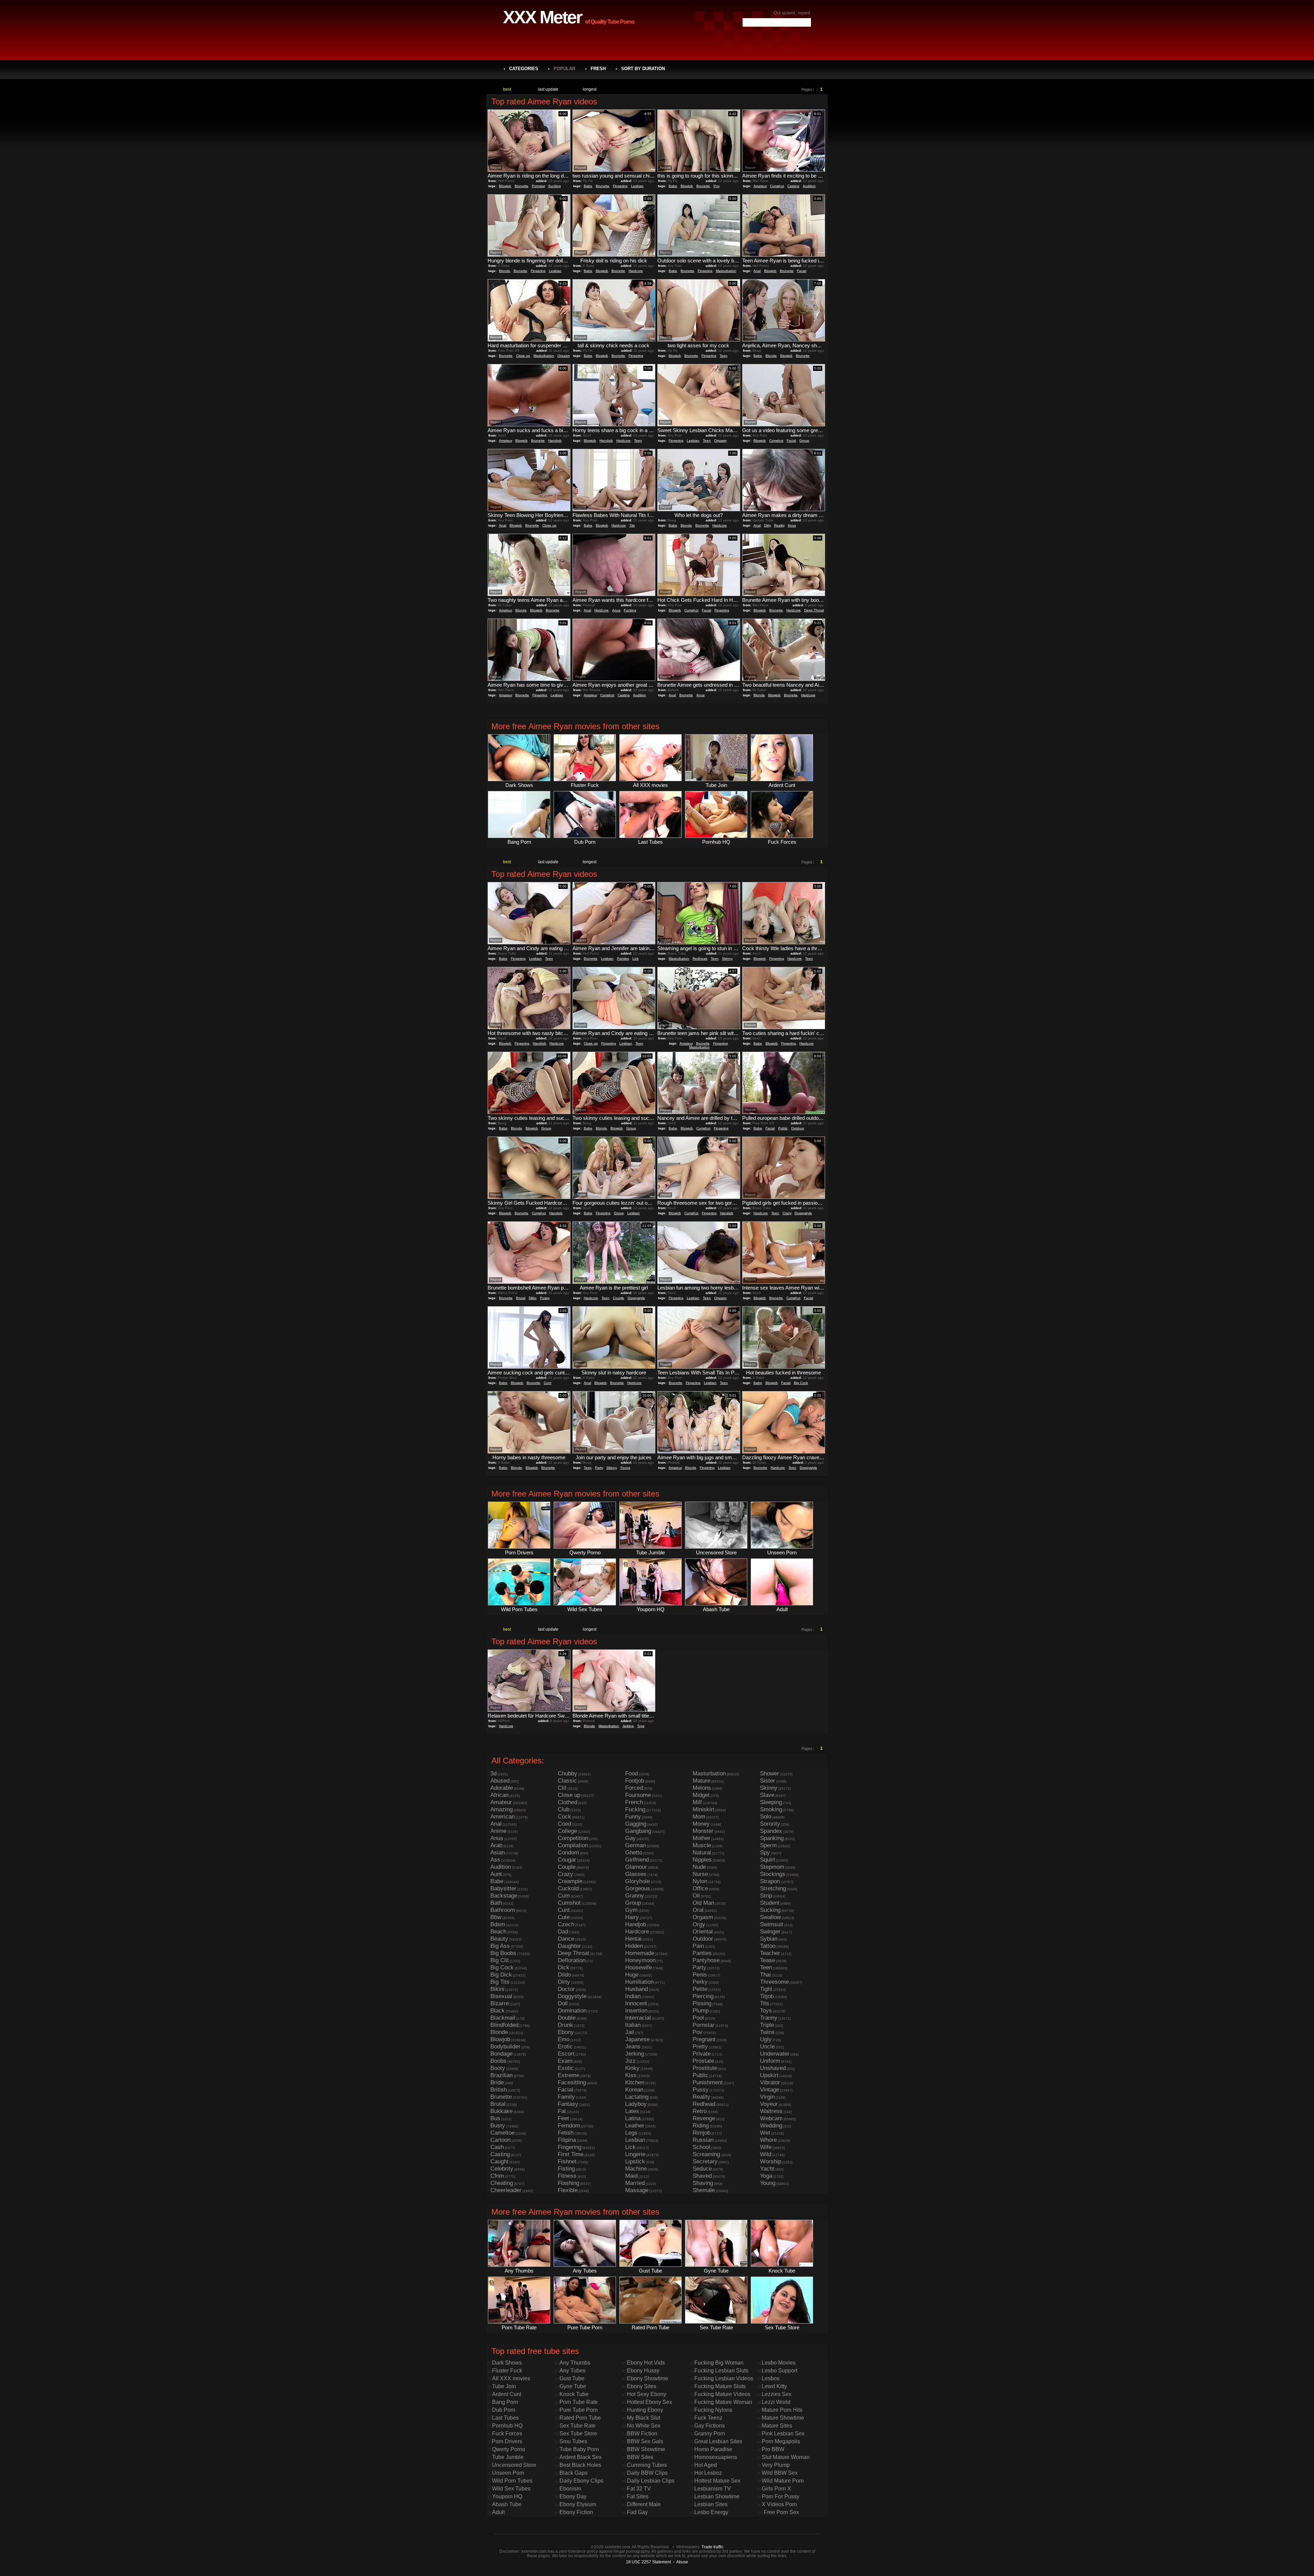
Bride (497, 2082)
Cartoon (500, 2140)
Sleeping (771, 1802)
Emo (564, 2039)
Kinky (632, 2068)
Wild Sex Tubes (511, 2489)
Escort (566, 2054)
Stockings (773, 1874)
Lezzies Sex (777, 2394)
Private (702, 2054)
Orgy (699, 1924)
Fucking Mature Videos (722, 2394)
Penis (700, 1975)
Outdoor (798, 1128)
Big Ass (500, 1946)
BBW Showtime (646, 2449)
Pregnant (704, 2039)
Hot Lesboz (708, 2473)
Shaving (703, 2183)
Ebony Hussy (643, 2371)
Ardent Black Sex (581, 2457)
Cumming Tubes (647, 2465)
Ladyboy (636, 2104)
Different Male (644, 2504)
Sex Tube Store (578, 2433)
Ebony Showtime (648, 2378)
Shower (770, 1774)
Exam (565, 2061)
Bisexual (501, 1996)
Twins (767, 2032)
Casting (793, 186)
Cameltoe (503, 2133)
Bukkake (501, 2111)
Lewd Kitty (774, 2386)
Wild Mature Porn (783, 2481)
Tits (632, 525)
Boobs (498, 2061)
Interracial (638, 2018)
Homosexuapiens (716, 2457)
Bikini (497, 1989)
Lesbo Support (780, 2371)
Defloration (572, 1960)
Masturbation (726, 271)
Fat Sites (638, 2496)
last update (548, 89)
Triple (767, 2025)
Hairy (632, 1917)
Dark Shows (507, 2363)
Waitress (771, 2111)
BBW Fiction (642, 2433)
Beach (498, 1932)
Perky (700, 1982)
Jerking (628, 1726)
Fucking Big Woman (719, 2363)
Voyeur (769, 2104)
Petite (700, 1989)
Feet (563, 2118)
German (635, 1845)
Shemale (704, 2190)
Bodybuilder (505, 2047)
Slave (767, 1795)
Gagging (636, 1824)
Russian (703, 2140)
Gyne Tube (573, 2386)
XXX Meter (542, 17)
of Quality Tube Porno (610, 22)
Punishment (708, 2082)
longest (590, 89)
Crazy (787, 1213)
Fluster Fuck (507, 2371)
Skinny (727, 959)
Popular (564, 69)
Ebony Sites (642, 2386)
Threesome (774, 1982)
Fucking (630, 610)
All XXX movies (511, 2378)
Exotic (566, 2068)
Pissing (702, 2003)
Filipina (567, 2140)
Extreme (569, 2075)
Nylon (700, 1881)
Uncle (767, 2047)
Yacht (767, 2169)
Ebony (566, 2032)
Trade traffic (712, 2547)
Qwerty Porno (509, 2449)
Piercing (703, 1996)
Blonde (505, 271)
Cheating (502, 2183)
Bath (496, 1903)
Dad (563, 1932)
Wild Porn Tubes (512, 2481)
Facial (802, 271)
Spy (765, 1853)
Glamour (636, 1867)
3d (493, 1774)
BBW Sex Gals (645, 2441)
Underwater (775, 2054)
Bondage (501, 2054)
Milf (697, 1802)
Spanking (772, 1838)
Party (599, 1468)
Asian (498, 1853)
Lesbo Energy (711, 2512)
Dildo (533, 1298)
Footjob (635, 1781)
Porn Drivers (507, 2441)
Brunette (521, 186)
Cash (497, 2147)
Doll (563, 2003)
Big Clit (500, 1960)
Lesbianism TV (713, 2489)
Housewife (639, 1967)
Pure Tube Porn (579, 2410)
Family (566, 2097)
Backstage (504, 1896)
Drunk (565, 2025)
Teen (724, 356)
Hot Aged (706, 2465)
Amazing (501, 1809)
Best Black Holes (580, 2465)
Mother (701, 1838)
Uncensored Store (514, 2465)
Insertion (636, 2011)
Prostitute (705, 2068)
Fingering (620, 186)
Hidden (634, 1946)
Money (701, 1824)
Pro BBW (773, 2449)
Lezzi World (776, 2402)
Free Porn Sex (781, 2512)
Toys (641, 1726)
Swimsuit (772, 1924)
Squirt (768, 1860)
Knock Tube (574, 2394)
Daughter (569, 1946)
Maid (631, 2176)
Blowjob (505, 186)
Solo (766, 1817)
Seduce (702, 2169)
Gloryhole (637, 1881)
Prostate (703, 2061)
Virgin (767, 2097)
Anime (498, 1831)
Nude (699, 1867)
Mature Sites (777, 2426)
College (567, 1831)
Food (632, 1774)
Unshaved (773, 2068)
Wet (765, 2133)
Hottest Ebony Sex (649, 2402)
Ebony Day (573, 2496)
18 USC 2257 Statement (648, 2562)
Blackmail (503, 2018)
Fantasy (568, 2104)
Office (700, 1888)
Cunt (547, 1383)
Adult (498, 2512)
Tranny (769, 2018)
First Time (571, 2154)
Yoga (766, 2176)
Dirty (767, 525)
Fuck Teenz (708, 2418)
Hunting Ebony (645, 2410)
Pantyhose (706, 1960)
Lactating (637, 2097)
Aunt (496, 1874)
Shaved (702, 2176)
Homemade (640, 1953)
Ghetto (634, 1853)
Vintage (770, 2090)
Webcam (771, 2118)
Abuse (682, 2562)
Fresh (598, 69)
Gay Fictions (710, 2426)
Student (770, 1903)
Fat (562, 2111)
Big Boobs (503, 1953)
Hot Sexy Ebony (647, 2394)
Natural (702, 1853)
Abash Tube (507, 2504)
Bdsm (498, 1924)
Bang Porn (505, 2402)
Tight (766, 1989)
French (634, 1802)
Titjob (767, 1996)
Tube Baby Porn (579, 2449)
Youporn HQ (507, 2496)
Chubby (568, 1774)
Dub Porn (504, 2410)
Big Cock (801, 1383)
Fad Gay (637, 2512)
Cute (564, 1917)
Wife (766, 2147)
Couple (619, 1298)
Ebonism (570, 2489)
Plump (701, 2011)
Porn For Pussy (781, 2496)
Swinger (770, 1932)
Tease (768, 1960)
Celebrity (502, 2169)
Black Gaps (574, 2473)
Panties (623, 959)
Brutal (521, 1298)
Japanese (637, 2039)
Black (498, 2011)
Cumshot (777, 186)
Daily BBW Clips (647, 2473)
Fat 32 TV (639, 2489)
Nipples (702, 1860)
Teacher (770, 1953)
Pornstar (538, 186)
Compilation (573, 1845)
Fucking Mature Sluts (720, 2386)
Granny (635, 1896)
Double (567, 2018)
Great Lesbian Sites (718, 2441)
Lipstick (635, 2161)
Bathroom (503, 1910)
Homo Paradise (713, 2449)
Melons (702, 1788)
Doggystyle (803, 1213)
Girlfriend (637, 1860)
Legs (631, 2133)
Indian (633, 1996)
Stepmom (772, 1867)
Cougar (567, 1860)
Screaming (706, 2154)
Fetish (566, 2133)
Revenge (704, 2118)
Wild (766, 2154)
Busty (498, 2126)
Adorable (502, 1788)
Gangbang (638, 1831)
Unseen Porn (508, 2473)
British (499, 2090)
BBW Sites (640, 2457)
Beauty (499, 1939)
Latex (632, 2111)
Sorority (770, 1824)
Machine (636, 2169)
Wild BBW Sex (780, 2473)
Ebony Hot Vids (646, 2363)
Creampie (570, 1881)
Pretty (700, 2047)
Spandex (771, 1831)
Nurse (700, 1874)
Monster (703, 1831)
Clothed (568, 1802)
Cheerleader (506, 2190)
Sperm (768, 1845)
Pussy (545, 1298)
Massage (637, 2190)
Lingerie (635, 2154)
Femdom (569, 2126)
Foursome (638, 1795)
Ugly (766, 2039)
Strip (766, 1896)
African (499, 1795)
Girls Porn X (776, 2489)
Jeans (633, 2047)
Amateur (760, 186)
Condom (568, 1853)
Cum (564, 1896)
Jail (630, 2032)
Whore (768, 2140)
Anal (757, 271)
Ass (495, 1860)
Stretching (773, 1888)
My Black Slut (643, 2418)
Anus (792, 525)
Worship (771, 2161)
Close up (523, 356)
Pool (698, 2018)
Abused (500, 1781)
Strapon (770, 1881)
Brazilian (501, 2075)
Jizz (630, 2061)
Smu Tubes (573, 2441)
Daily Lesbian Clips (651, 2481)
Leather (635, 2126)
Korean (634, 2090)
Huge (632, 1975)
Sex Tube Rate (578, 2426)
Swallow (770, 1917)
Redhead (700, 959)
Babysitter (503, 1888)
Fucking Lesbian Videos (724, 2378)
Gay (630, 1838)
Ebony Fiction (576, 2512)
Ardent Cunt (507, 2394)
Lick (635, 959)
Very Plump (776, 2465)
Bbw (496, 1917)
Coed (564, 1824)
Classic (567, 1781)
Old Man (703, 1903)
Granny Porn (710, 2433)
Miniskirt (704, 1809)
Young (625, 1468)
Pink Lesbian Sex (783, 2433)
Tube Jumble (508, 2457)
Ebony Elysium (578, 2504)
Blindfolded (504, 2025)
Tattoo (768, 1946)
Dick (564, 1967)
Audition (809, 186)
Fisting (566, 2169)
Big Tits (500, 1982)
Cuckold (568, 1888)
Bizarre (500, 2003)
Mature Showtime (783, 2418)
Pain (698, 1946)
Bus (495, 2118)
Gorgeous (638, 1888)
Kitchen (635, 2082)
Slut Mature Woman (786, 2457)
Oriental (703, 1932)
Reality (779, 525)
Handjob (555, 441)
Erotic (565, 2047)
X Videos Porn (779, 2504)
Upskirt (769, 2075)
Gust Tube (572, 2378)
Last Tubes (505, 2418)
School (701, 2147)
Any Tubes (572, 2371)
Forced (634, 1788)
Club (564, 1809)
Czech (566, 1924)
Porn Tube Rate (579, 2402)
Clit (562, 1788)
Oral (698, 1910)
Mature (701, 1781)
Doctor (566, 1989)
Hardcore (636, 271)
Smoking (771, 1809)
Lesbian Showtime (717, 2496)
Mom (699, 1817)
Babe (588, 186)
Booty (498, 2068)
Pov (717, 186)
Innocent (636, 2003)
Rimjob (701, 2133)
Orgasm (564, 356)
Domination (572, 2011)
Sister (768, 1781)
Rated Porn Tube (580, 2418)
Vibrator (770, 2082)
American (503, 1817)
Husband (636, 1989)
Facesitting (572, 2082)
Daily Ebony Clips (581, 2481)
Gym (631, 1910)
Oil (696, 1896)
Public (783, 1128)
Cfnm (497, 2176)
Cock (564, 1817)
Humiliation (639, 1982)
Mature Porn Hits (782, 2410)
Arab (496, 1845)
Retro (700, 2111)
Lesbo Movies (779, 2363)
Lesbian (637, 186)
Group (804, 441)
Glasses (636, 1874)
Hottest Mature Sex (717, 2481)
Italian (633, 2025)
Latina (633, 2118)
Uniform (770, 2061)
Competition (573, 1838)
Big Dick (501, 1975)
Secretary (705, 2161)
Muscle (702, 1845)
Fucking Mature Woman (723, 2402)
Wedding (771, 2126)
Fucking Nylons (713, 2410)
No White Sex (644, 2426)
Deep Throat (814, 610)
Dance (566, 1939)
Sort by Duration (643, 69)
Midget (701, 1795)
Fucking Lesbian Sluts (721, 2371)
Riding (701, 2126)
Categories (524, 69)
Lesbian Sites (711, 2504)
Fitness (567, 2176)
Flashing (569, 2183)
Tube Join (504, 2386)
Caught (499, 2161)
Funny (633, 1817)
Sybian (769, 1939)
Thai (765, 1975)
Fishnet (567, 2161)
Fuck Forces (507, 2433)
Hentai (633, 1939)
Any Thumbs (575, 2363)
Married (635, 2183)
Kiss (631, 2075)
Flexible (568, 2190)
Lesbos (771, 2378)
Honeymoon (640, 1960)
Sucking (555, 186)
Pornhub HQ (507, 2426)
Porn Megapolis (781, 2441)
